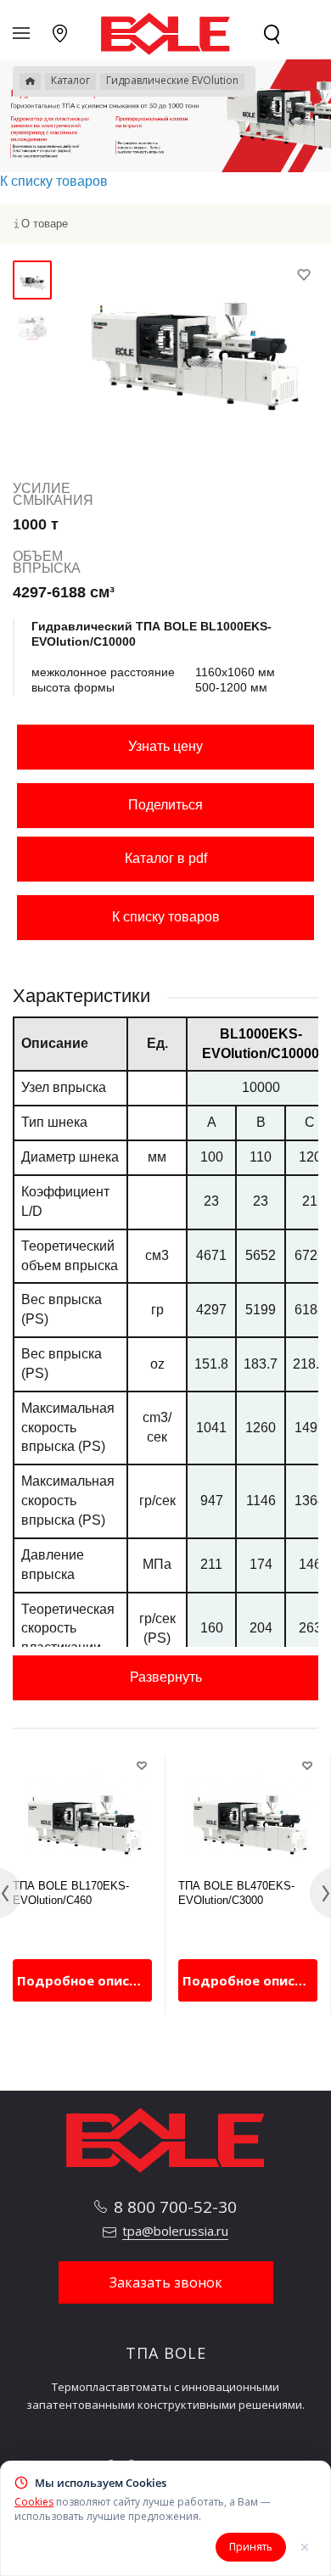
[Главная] (30, 81)
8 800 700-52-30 (175, 2207)
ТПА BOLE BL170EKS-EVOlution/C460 (71, 1893)
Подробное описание (84, 1980)
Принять (251, 2547)
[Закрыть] (305, 2547)
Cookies (34, 2502)
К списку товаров (166, 917)
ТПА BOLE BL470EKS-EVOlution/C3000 (236, 1893)
